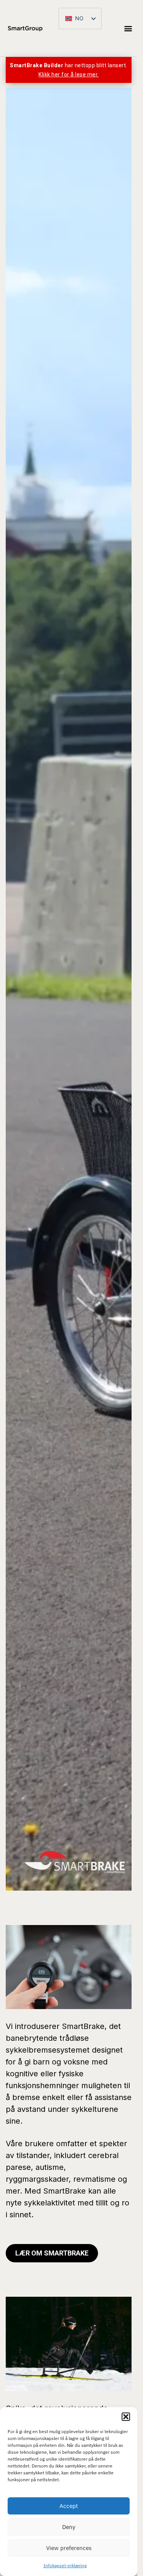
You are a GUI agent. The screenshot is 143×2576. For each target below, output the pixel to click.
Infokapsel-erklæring (65, 2565)
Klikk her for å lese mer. (69, 74)
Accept (69, 2506)
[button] (126, 2417)
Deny (69, 2527)
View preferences (69, 2548)
